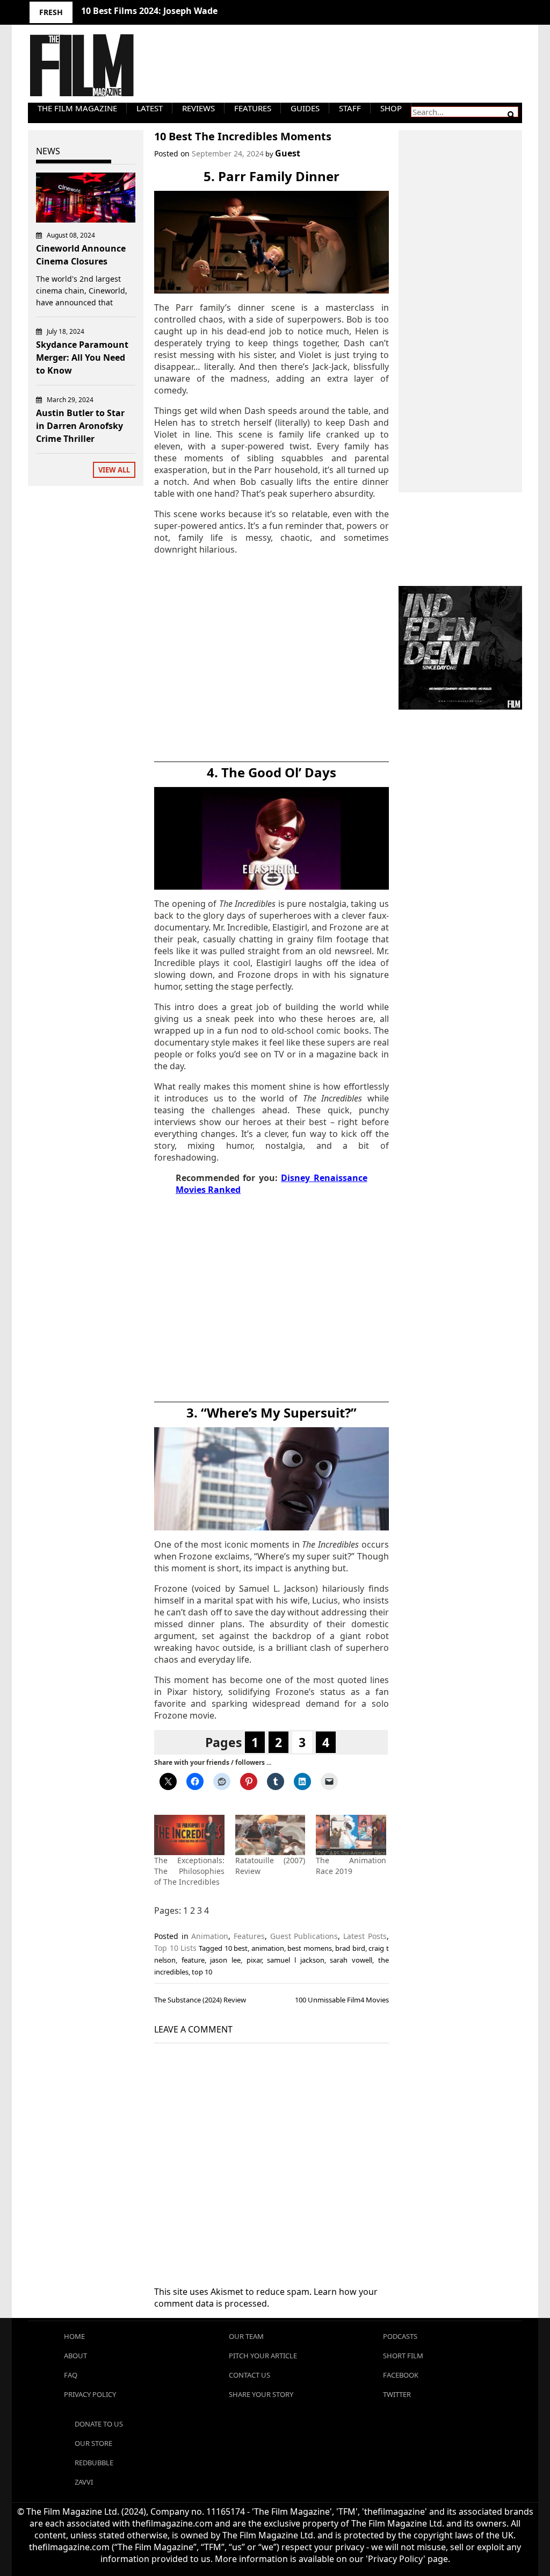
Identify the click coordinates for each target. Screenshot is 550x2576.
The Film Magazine (77, 108)
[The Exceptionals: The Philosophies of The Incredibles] (189, 1835)
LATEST (150, 108)
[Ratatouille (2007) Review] (270, 1835)
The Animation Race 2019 (351, 1866)
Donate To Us (99, 2424)
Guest (288, 153)
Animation (210, 1936)
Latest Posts (365, 1936)
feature (193, 1960)
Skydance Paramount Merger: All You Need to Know (82, 357)
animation (268, 1948)
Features (253, 108)
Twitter (397, 2394)
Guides (305, 108)
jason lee (225, 1960)
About (75, 2356)
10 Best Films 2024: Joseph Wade (149, 11)
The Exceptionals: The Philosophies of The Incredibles (189, 1871)
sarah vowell (351, 1960)
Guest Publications (304, 1936)
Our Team (246, 2336)
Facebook (401, 2375)
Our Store (93, 2443)
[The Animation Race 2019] (351, 1835)
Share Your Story (261, 2394)
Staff (350, 108)
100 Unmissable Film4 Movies (342, 2000)
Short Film (403, 2356)
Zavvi (84, 2482)
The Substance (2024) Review (200, 2000)
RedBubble (94, 2463)
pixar (254, 1960)
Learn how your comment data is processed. (266, 2298)
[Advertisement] (272, 660)
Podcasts (400, 2336)
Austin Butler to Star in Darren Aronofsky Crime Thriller (80, 426)
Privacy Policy (90, 2394)
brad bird (350, 1948)
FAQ (71, 2375)
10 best (236, 1948)
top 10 (202, 1972)
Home (74, 2336)
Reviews (198, 108)
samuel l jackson (295, 1960)
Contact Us (249, 2375)
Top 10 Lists (175, 1948)
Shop (391, 108)
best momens (309, 1948)
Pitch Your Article (263, 2356)
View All (114, 470)
